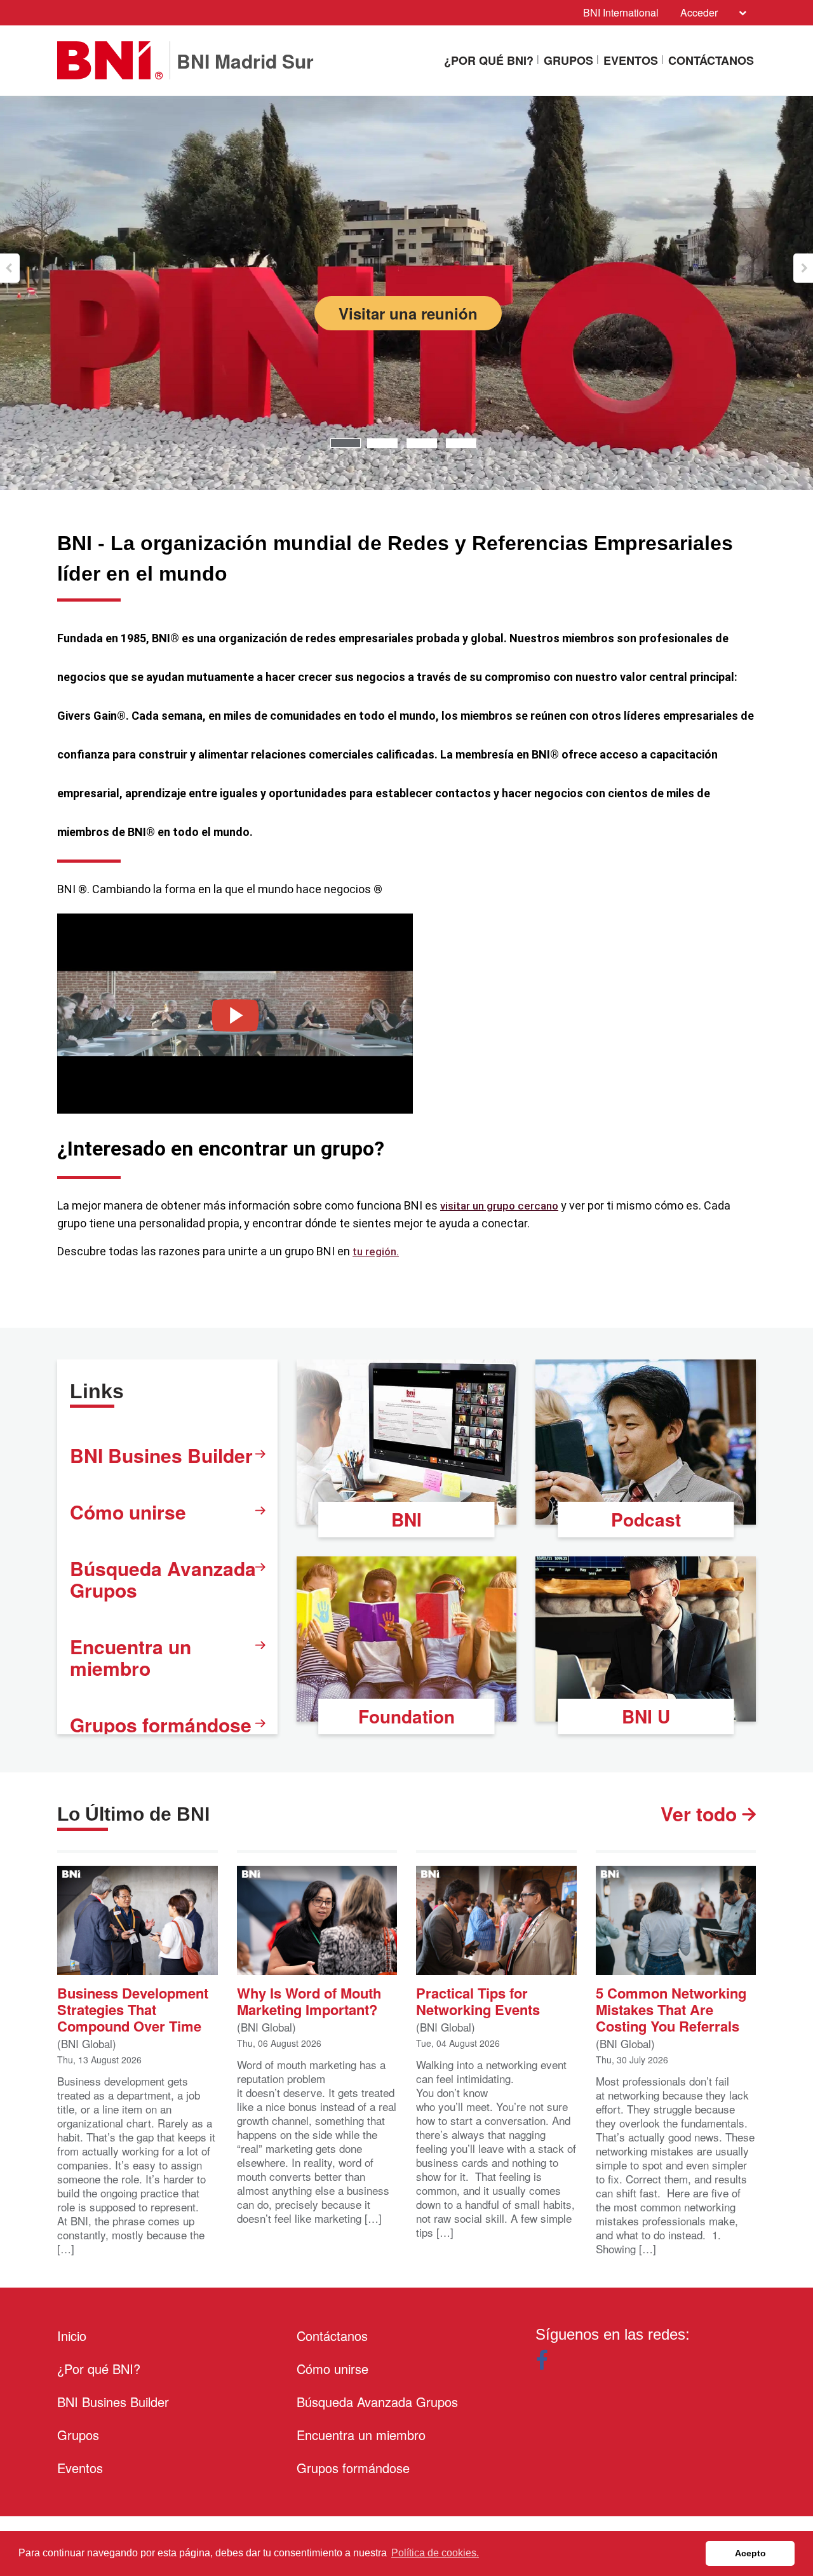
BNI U (646, 1716)
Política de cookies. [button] (435, 2553)
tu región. (376, 1251)
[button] (10, 268)
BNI (406, 1519)
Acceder (699, 12)
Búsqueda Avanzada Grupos (163, 1579)
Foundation (406, 1716)
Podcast (646, 1519)
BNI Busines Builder (161, 1455)
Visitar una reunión (408, 313)
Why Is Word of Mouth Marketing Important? (309, 2000)
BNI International (621, 12)
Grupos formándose (161, 1724)
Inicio (72, 2336)
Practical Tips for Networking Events (478, 2000)
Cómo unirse (128, 1512)
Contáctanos (711, 60)
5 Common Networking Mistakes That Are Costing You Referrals (671, 2008)
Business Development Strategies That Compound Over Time (133, 2008)
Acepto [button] (750, 2553)
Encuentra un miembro (131, 1657)
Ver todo (701, 1814)
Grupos (568, 60)
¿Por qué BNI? (489, 60)
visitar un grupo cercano (499, 1206)
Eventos (631, 60)
